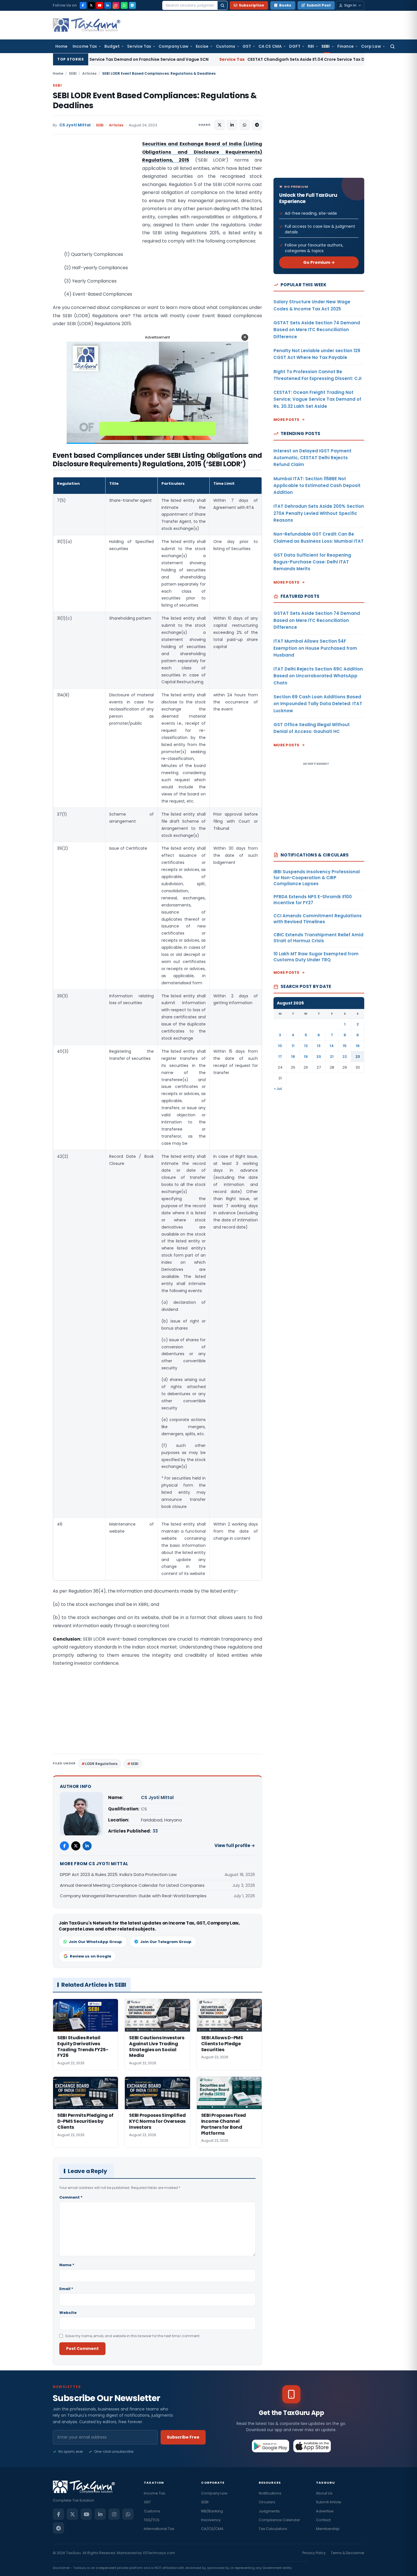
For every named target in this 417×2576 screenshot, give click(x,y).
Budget (112, 46)
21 (332, 1057)
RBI (311, 46)
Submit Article (329, 2502)
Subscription (251, 5)
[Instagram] (116, 5)
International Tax (159, 2529)
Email (66, 2289)
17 (280, 1057)
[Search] (222, 5)
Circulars (267, 2502)
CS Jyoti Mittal (75, 125)
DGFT (295, 46)
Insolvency (211, 2520)
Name (67, 2265)
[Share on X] (220, 125)
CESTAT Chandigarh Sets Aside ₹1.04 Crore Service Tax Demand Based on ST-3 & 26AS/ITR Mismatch (221, 59)
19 (306, 1057)
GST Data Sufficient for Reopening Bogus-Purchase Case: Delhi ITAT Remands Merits (312, 562)
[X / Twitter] (91, 5)
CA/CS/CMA (212, 2529)
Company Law (173, 46)
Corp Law (371, 46)
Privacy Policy (314, 2553)
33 (155, 1831)
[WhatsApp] (124, 5)
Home (61, 46)
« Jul (278, 1089)
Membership (328, 2529)
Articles (89, 73)
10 (280, 1046)
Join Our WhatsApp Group (95, 1942)
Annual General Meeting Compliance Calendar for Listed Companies (132, 1885)
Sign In (350, 5)
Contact (323, 2520)
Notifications (270, 2493)
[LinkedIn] (108, 5)
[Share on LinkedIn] (232, 125)
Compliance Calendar (279, 2520)
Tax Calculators (273, 2529)
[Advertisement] (95, 197)
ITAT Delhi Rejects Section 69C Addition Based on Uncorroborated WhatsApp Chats (318, 676)
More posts (287, 420)
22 (345, 1057)
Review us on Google (90, 1956)
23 (358, 1057)
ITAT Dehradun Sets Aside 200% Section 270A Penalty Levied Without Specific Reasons (319, 513)
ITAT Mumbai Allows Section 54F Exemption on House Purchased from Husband (315, 648)
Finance (346, 46)
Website (68, 2313)
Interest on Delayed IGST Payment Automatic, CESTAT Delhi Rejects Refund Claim (312, 458)
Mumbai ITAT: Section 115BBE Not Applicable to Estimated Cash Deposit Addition (317, 486)
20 (319, 1057)
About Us (324, 2493)
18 (293, 1057)
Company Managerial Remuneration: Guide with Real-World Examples (133, 1896)
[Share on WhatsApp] (245, 125)
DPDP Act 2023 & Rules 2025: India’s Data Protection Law (118, 1874)
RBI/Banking (212, 2511)
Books (285, 5)
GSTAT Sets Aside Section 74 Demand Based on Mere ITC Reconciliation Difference (317, 330)
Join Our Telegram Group (166, 1942)
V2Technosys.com (159, 2553)
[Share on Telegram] (257, 125)
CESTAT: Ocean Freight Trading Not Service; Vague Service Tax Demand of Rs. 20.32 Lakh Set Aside (317, 399)
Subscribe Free (183, 2437)
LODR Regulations (101, 1764)
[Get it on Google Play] (271, 2446)
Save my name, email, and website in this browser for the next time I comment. (133, 2336)
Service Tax (139, 46)
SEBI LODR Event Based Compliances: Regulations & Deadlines (155, 101)
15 (345, 1046)
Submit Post (319, 5)
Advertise (325, 2511)
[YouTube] (100, 5)
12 (306, 1046)
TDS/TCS (152, 2520)
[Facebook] (83, 5)
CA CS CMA (270, 46)
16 (358, 1046)
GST (247, 46)
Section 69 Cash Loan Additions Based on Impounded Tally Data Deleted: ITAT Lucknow (318, 704)
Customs (226, 46)
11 (293, 1046)
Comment (71, 2197)
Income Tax (85, 46)
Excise (202, 46)
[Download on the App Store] (312, 2446)
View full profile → (235, 1845)
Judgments (269, 2511)
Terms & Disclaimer (347, 2553)
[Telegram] (132, 5)
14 (332, 1046)
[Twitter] (76, 1846)
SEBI (326, 46)
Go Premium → (319, 262)
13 (319, 1046)
